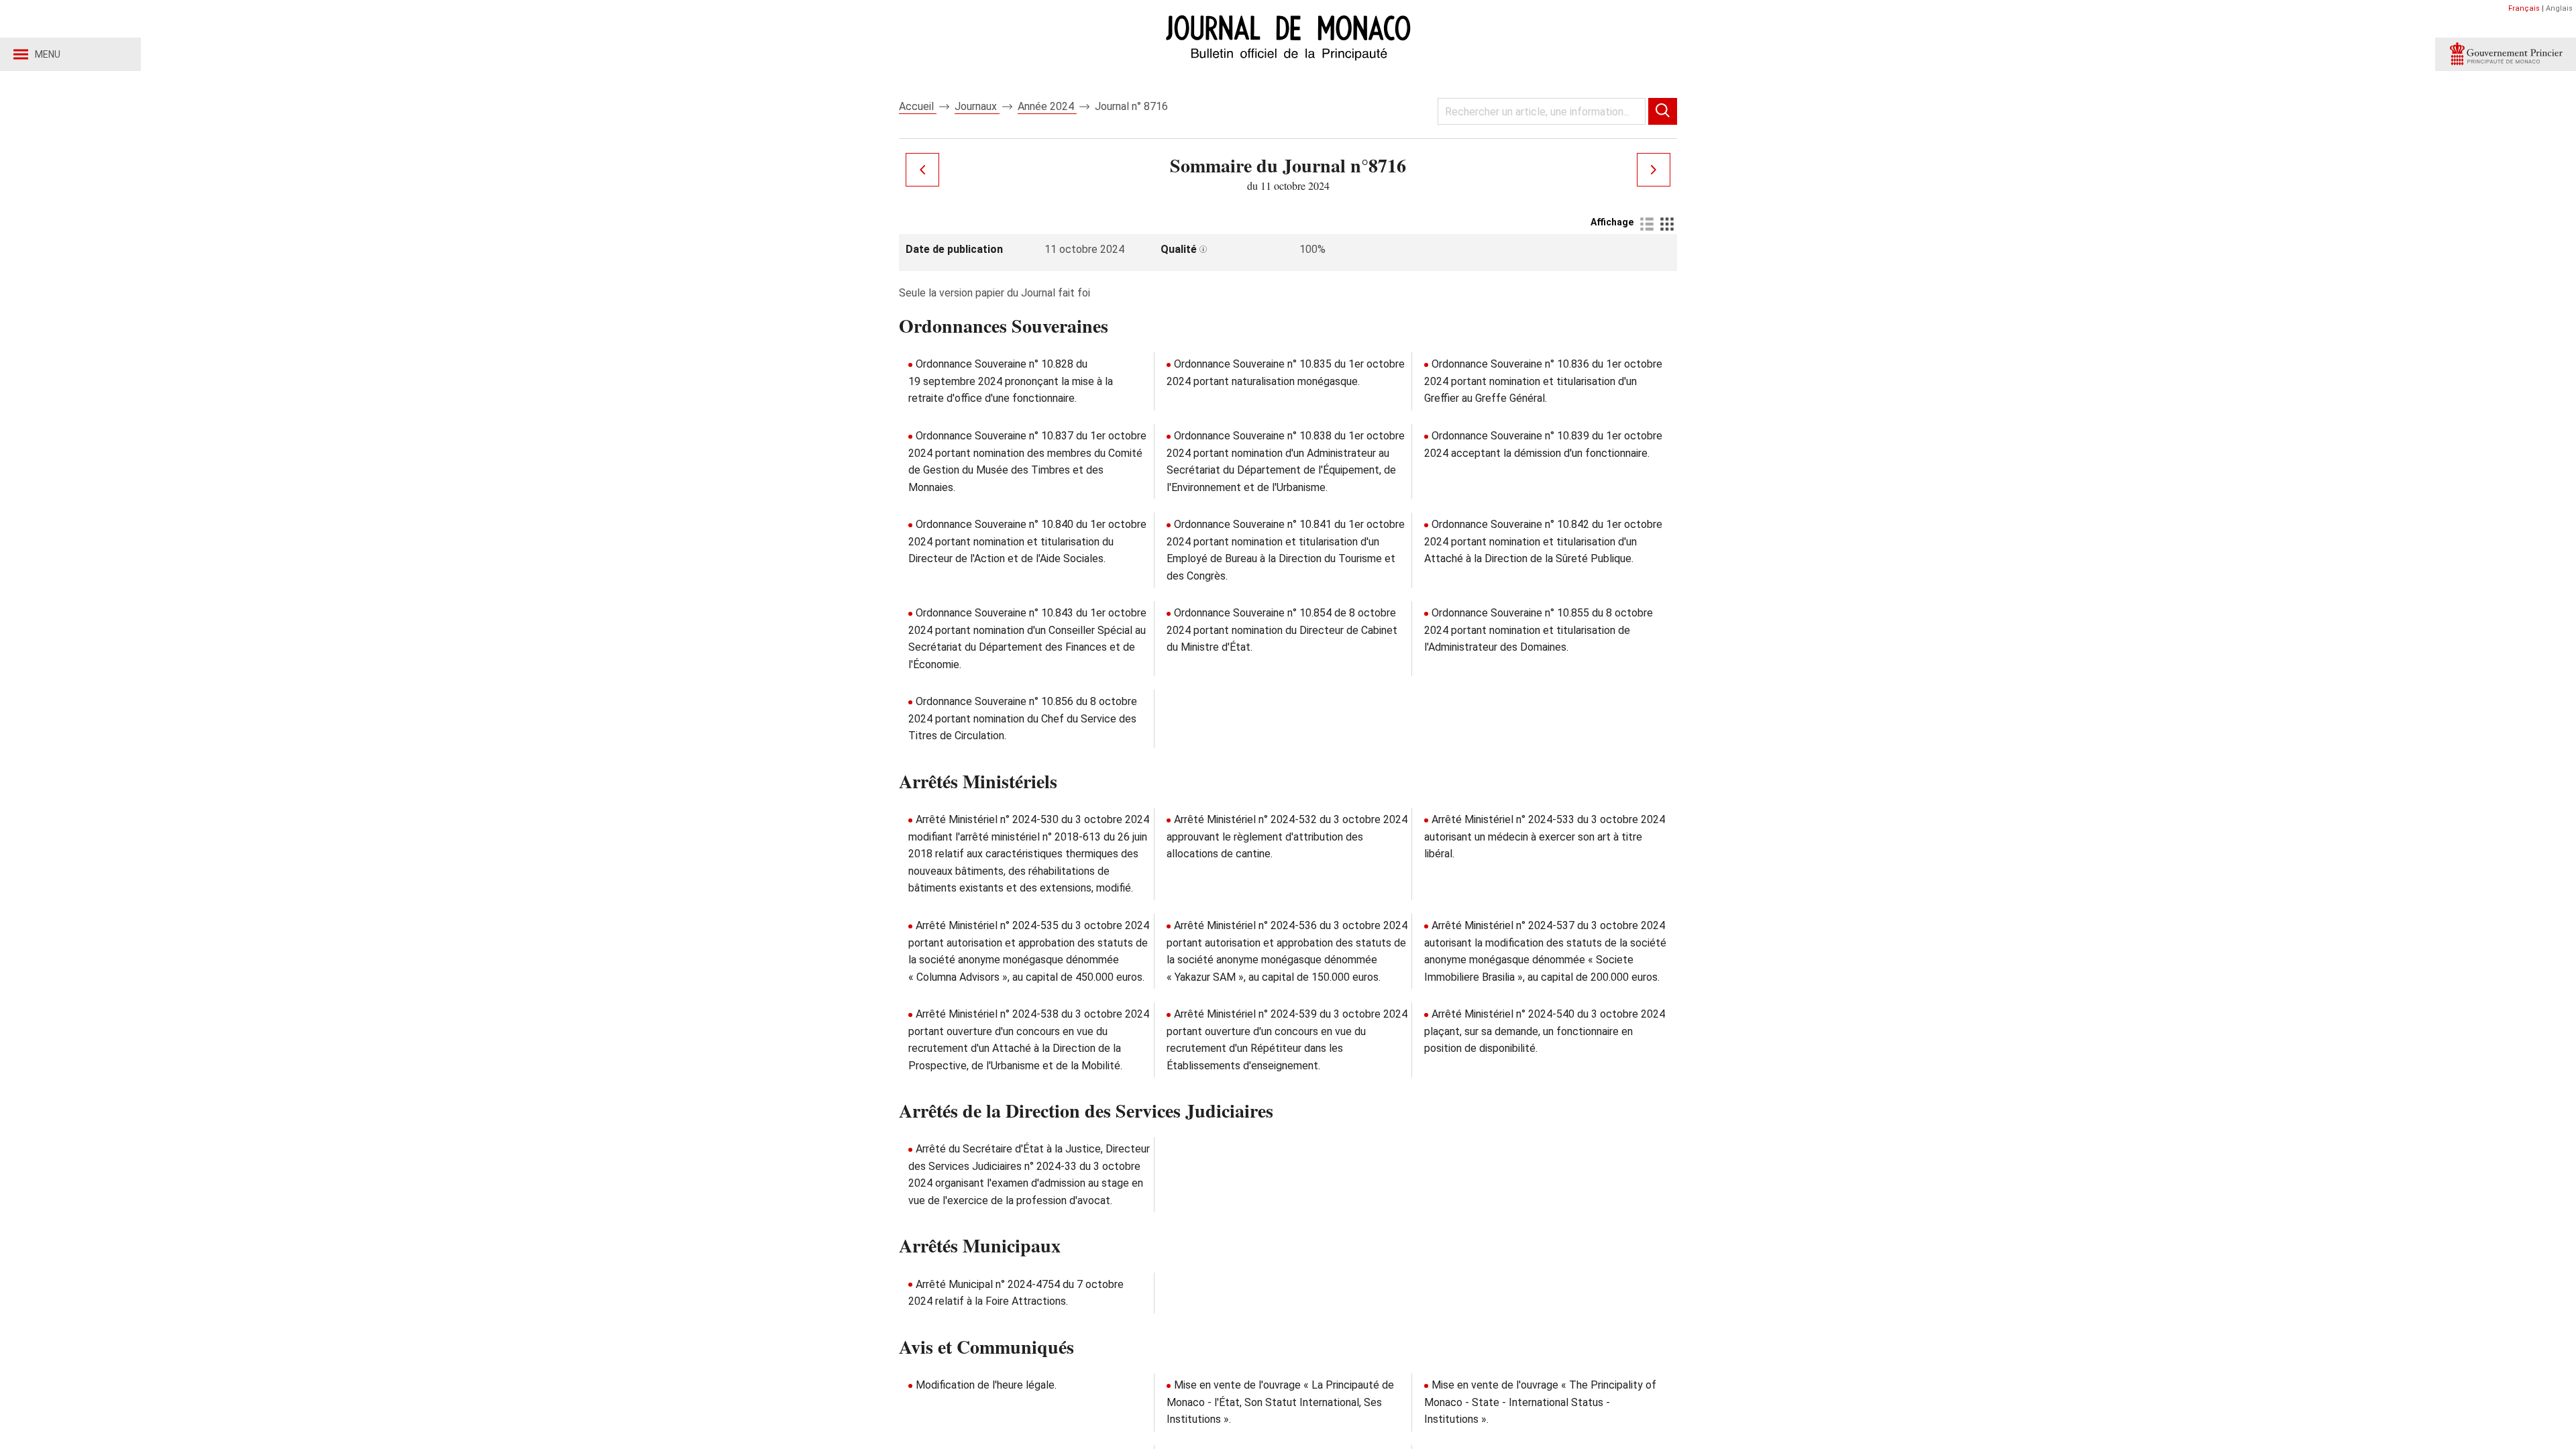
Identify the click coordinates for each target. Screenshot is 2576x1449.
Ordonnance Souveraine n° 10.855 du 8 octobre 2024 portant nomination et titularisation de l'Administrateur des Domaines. (1539, 630)
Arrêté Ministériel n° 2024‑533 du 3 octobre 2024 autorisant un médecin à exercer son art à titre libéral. (1545, 837)
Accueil (918, 106)
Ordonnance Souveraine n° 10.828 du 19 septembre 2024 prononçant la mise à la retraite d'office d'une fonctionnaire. (1011, 381)
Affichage (1612, 222)
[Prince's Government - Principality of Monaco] (2506, 54)
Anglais (2559, 8)
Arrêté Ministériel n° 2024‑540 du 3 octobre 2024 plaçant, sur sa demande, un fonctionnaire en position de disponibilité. (1545, 1031)
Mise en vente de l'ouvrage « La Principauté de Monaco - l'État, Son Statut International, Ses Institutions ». (1280, 1402)
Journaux (977, 106)
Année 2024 (1047, 106)
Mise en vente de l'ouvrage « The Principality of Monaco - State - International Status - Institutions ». (1540, 1402)
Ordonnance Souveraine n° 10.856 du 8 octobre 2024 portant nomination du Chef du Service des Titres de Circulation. (1023, 718)
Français (2524, 8)
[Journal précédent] (922, 170)
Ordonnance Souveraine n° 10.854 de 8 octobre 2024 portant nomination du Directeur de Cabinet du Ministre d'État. (1282, 630)
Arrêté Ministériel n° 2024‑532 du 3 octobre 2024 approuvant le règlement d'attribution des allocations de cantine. (1287, 837)
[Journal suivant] (1654, 170)
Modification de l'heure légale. (986, 1385)
